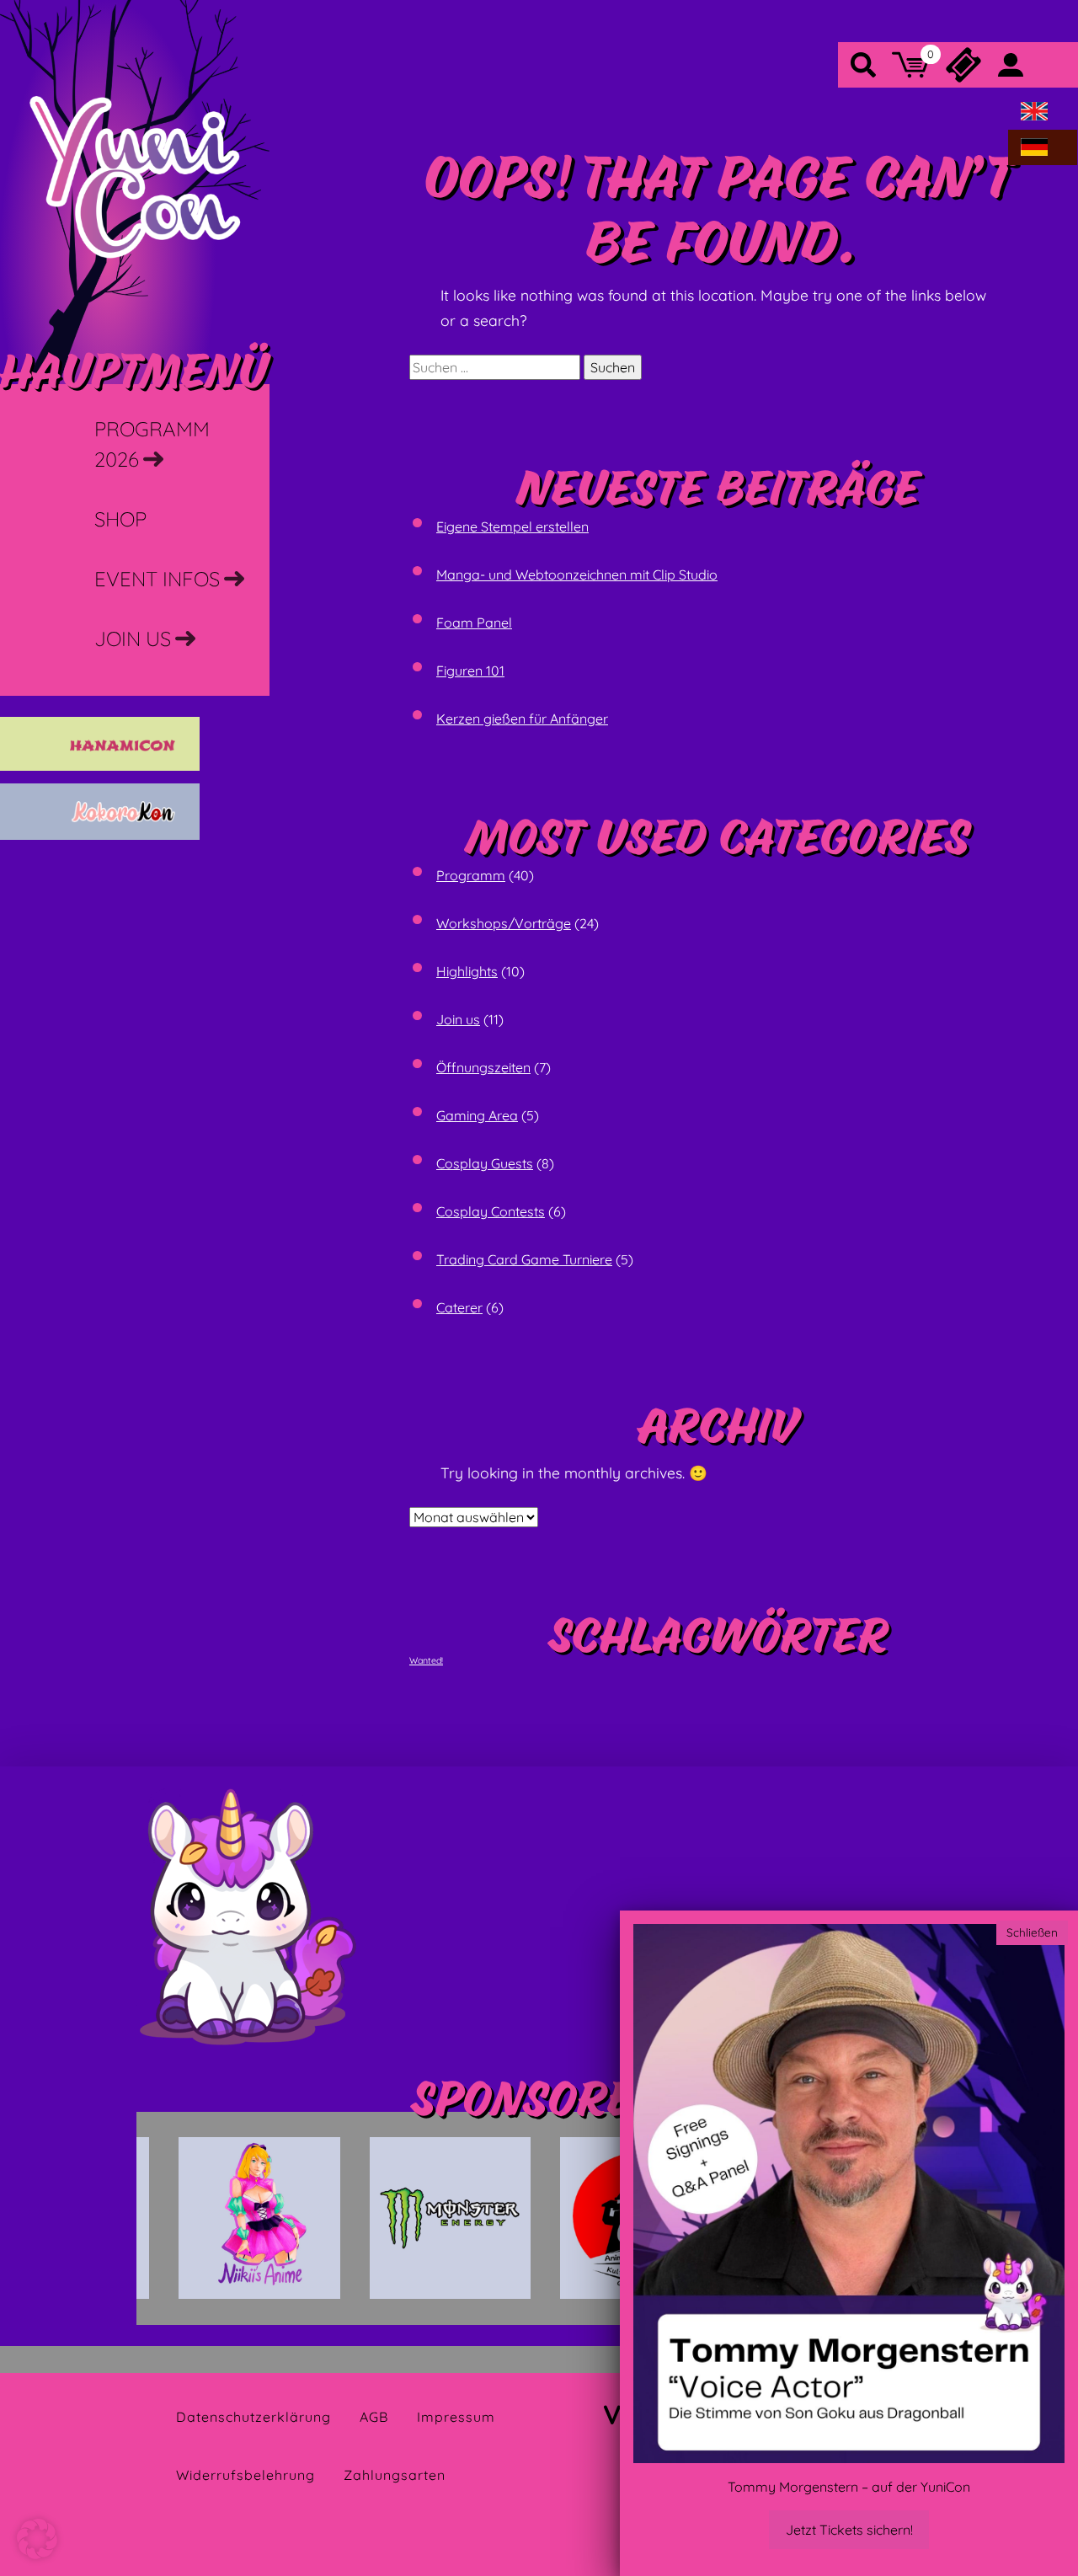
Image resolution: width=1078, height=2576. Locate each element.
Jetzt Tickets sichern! (849, 2530)
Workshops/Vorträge (504, 923)
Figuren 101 (470, 671)
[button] (37, 2539)
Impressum (456, 2417)
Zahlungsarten (395, 2475)
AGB (374, 2417)
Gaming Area (477, 1115)
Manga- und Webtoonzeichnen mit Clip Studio (577, 575)
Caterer (459, 1307)
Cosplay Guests (485, 1163)
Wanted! (426, 1660)
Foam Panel (474, 623)
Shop (120, 519)
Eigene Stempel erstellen (512, 526)
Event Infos (157, 579)
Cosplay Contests (491, 1211)
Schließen (1032, 1932)
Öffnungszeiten (483, 1067)
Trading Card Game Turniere (524, 1259)
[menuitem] (1034, 112)
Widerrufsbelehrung (245, 2475)
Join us (458, 1019)
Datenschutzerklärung (253, 2417)
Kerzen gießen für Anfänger (522, 719)
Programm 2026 (152, 444)
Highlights (467, 971)
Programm (471, 875)
